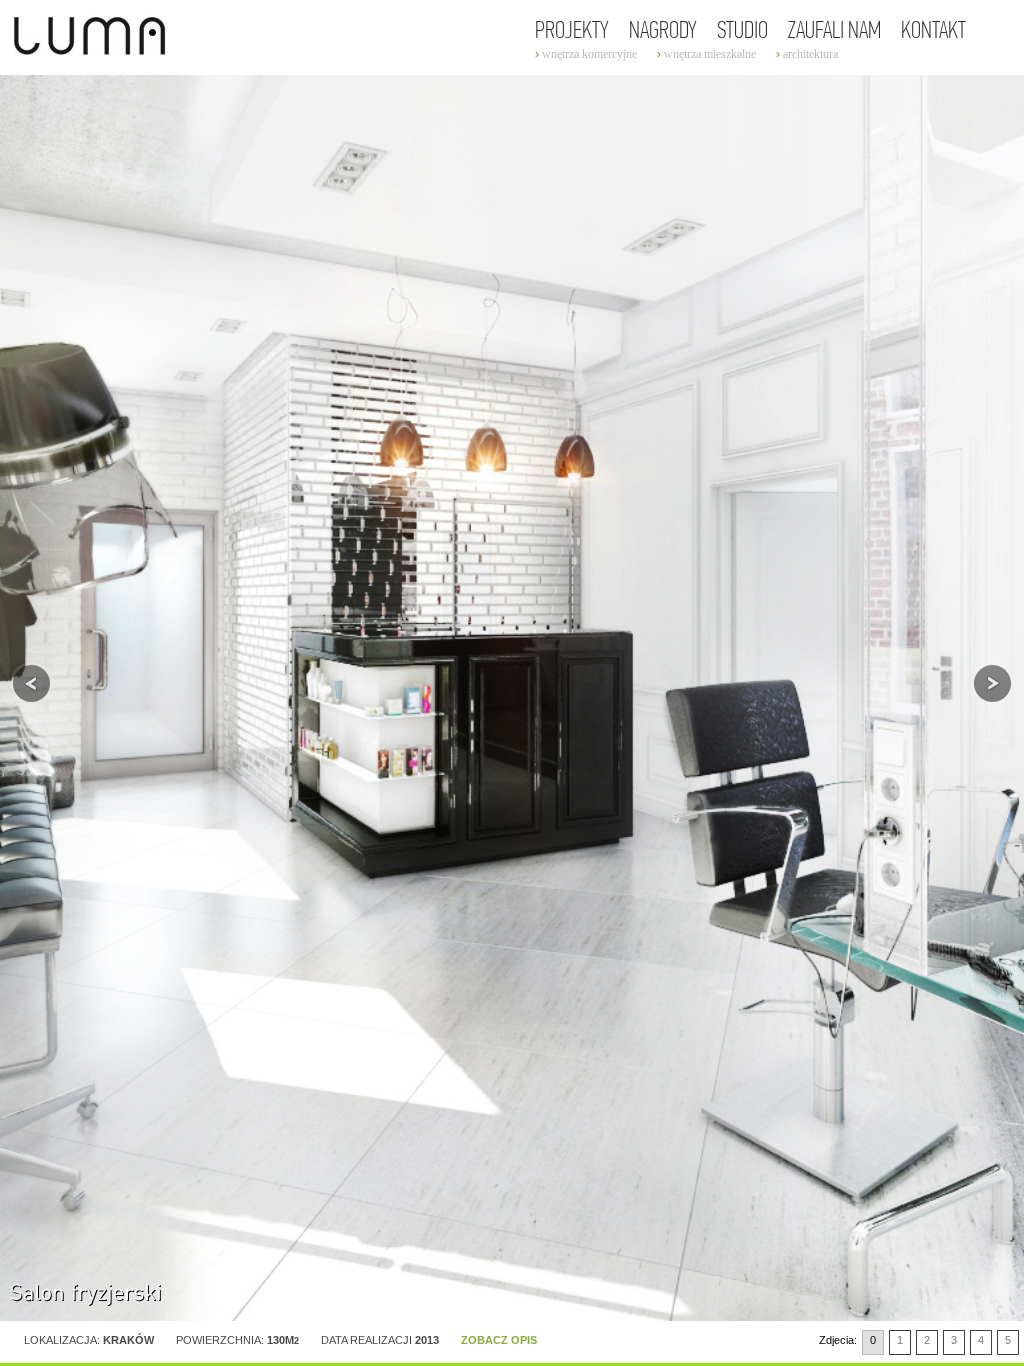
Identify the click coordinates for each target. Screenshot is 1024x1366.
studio (742, 31)
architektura (810, 54)
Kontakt (933, 31)
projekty (572, 31)
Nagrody (663, 31)
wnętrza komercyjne (589, 54)
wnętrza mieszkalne (710, 54)
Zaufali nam (834, 31)
